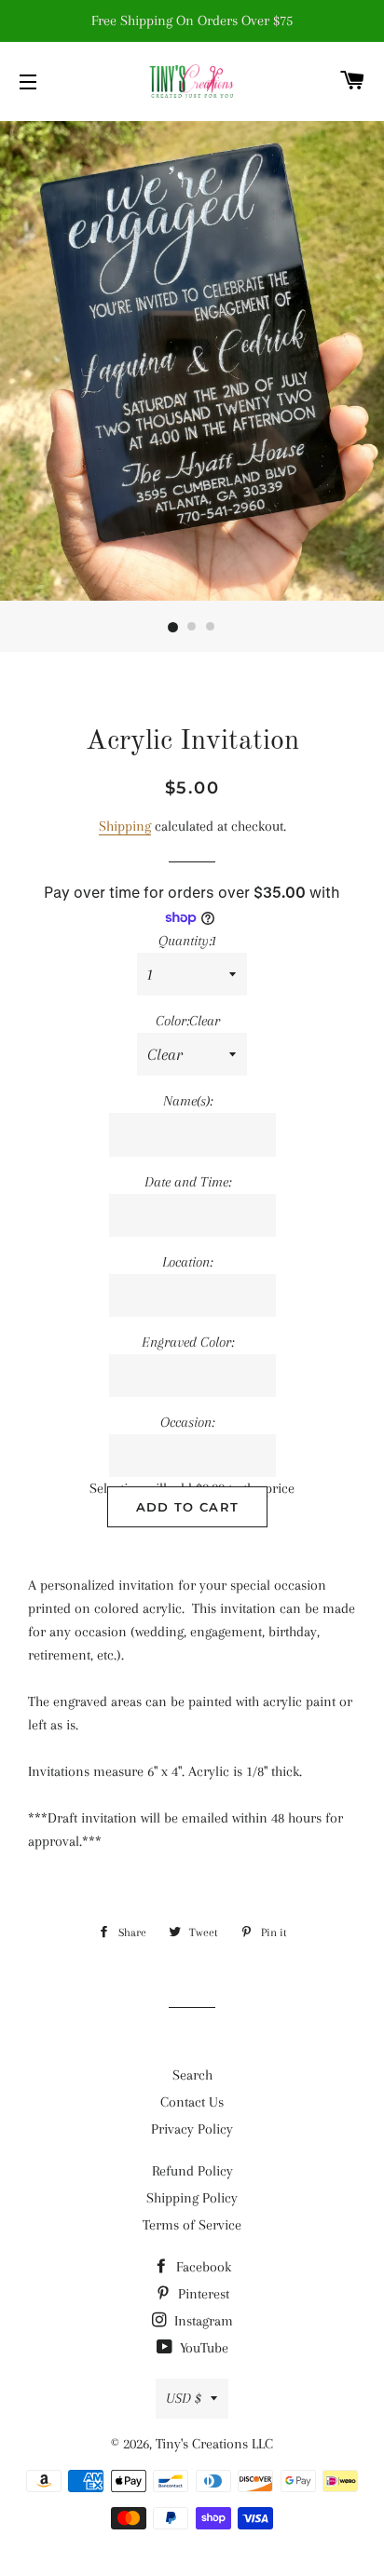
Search (192, 2075)
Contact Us (192, 2102)
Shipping (125, 826)
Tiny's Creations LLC (214, 2444)
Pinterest (202, 2294)
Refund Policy (192, 2171)
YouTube (202, 2348)
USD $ (184, 2398)
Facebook (202, 2267)
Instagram (202, 2321)
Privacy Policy (192, 2129)
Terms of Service (192, 2225)
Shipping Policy (192, 2198)
